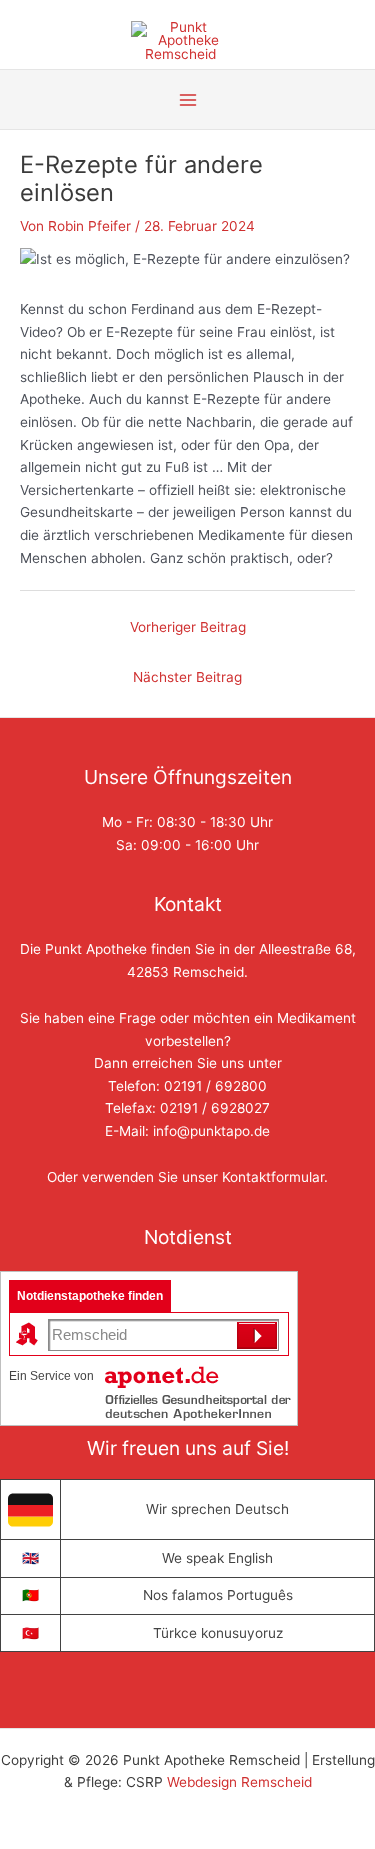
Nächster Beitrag (187, 677)
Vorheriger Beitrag (188, 627)
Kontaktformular (273, 1177)
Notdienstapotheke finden (90, 1296)
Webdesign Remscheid (239, 1782)
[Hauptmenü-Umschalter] (187, 99)
